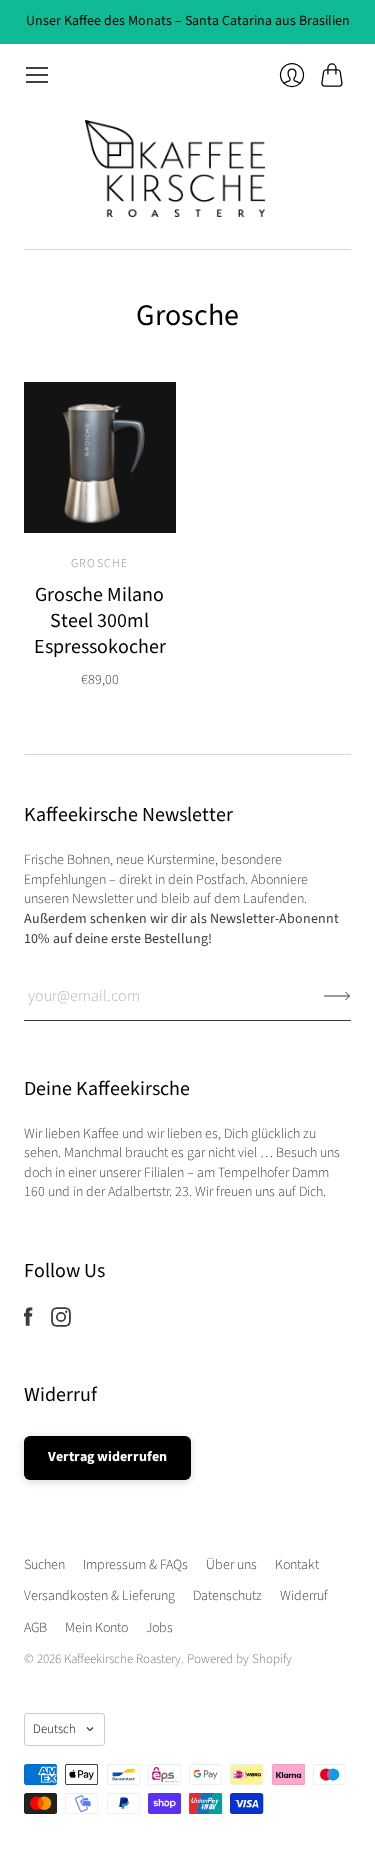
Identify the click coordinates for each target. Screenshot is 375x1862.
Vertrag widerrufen (107, 1457)
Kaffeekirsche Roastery (122, 1659)
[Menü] (37, 75)
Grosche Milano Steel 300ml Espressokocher (100, 621)
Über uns (231, 1565)
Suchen (44, 1565)
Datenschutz (227, 1596)
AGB (35, 1628)
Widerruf (304, 1596)
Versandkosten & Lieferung (99, 1596)
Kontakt (297, 1565)
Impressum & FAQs (135, 1565)
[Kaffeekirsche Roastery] (188, 168)
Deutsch (54, 1729)
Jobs (159, 1628)
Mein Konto (96, 1628)
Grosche (99, 563)
